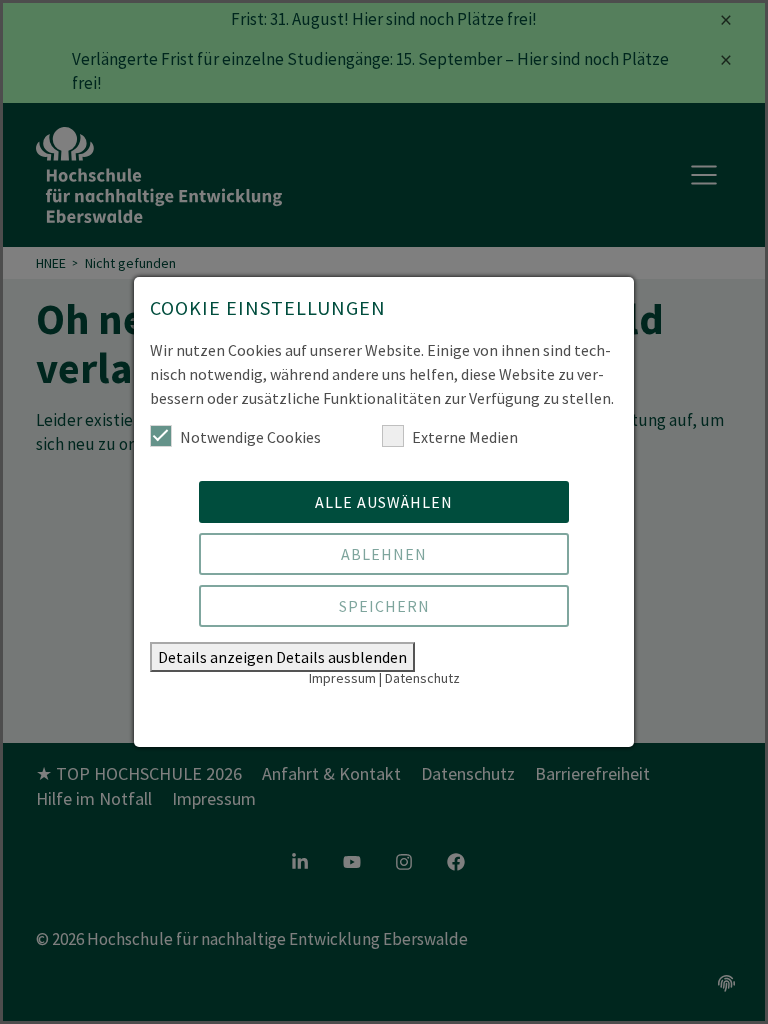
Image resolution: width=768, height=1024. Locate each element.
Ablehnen (384, 554)
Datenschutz (422, 678)
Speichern (384, 606)
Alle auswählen (384, 502)
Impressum (342, 678)
